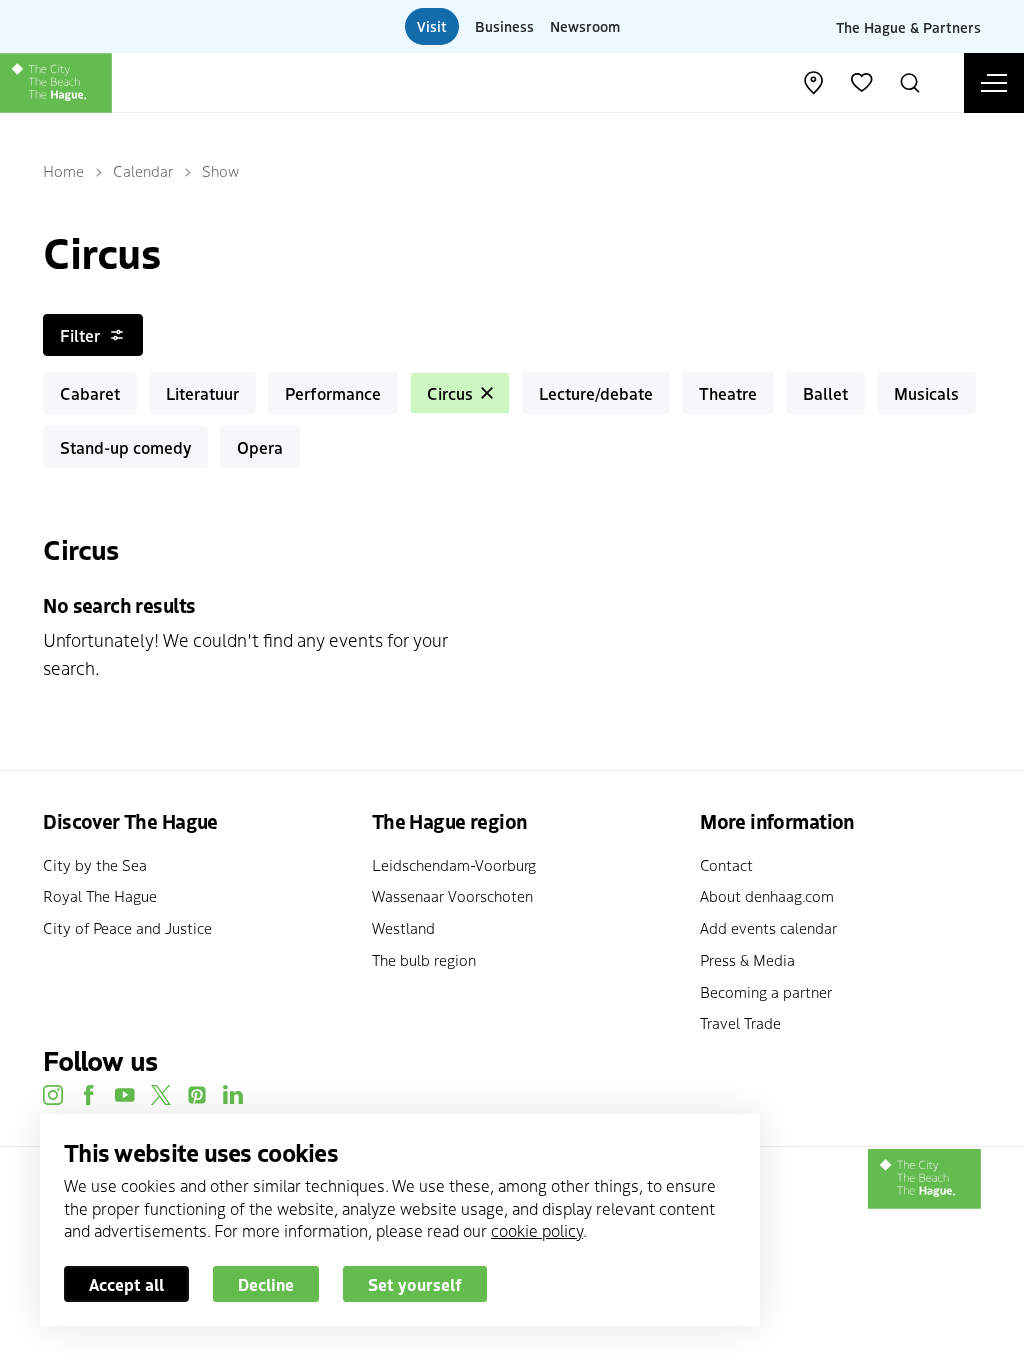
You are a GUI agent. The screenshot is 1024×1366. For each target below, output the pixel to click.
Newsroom (585, 26)
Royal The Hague (100, 895)
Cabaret (90, 393)
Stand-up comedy (125, 447)
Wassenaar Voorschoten (452, 895)
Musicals (926, 393)
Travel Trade (740, 1022)
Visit (432, 26)
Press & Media (747, 959)
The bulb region (424, 959)
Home (63, 170)
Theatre (728, 393)
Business (504, 26)
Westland (403, 927)
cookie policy (537, 1230)
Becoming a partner (766, 991)
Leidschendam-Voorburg (454, 864)
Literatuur (202, 393)
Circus (450, 393)
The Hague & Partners (908, 26)
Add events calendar (768, 927)
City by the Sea (95, 864)
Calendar (143, 170)
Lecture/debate (596, 393)
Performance (333, 393)
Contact (726, 864)
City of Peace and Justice (127, 927)
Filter (80, 335)
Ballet (825, 393)
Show (220, 170)
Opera (260, 447)
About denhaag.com (767, 895)
